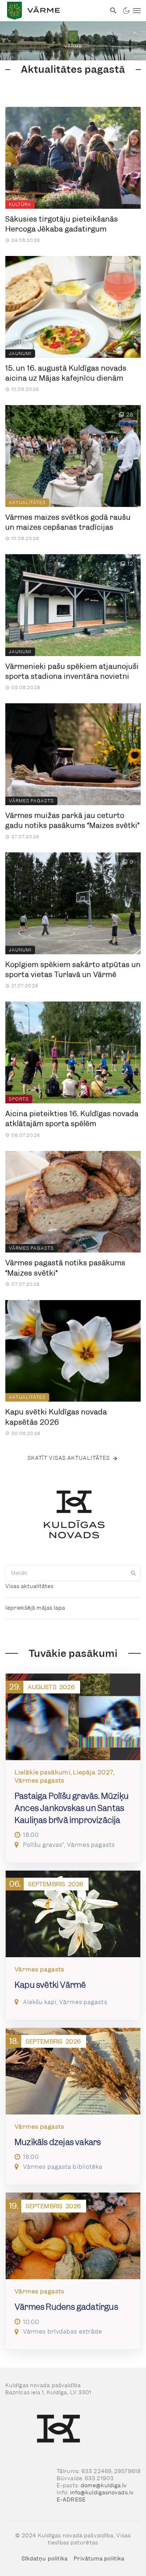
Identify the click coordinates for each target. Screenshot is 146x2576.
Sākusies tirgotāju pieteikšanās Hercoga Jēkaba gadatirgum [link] (62, 224)
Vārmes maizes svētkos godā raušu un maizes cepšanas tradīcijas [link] (68, 522)
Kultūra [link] (20, 204)
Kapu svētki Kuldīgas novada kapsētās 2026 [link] (56, 1417)
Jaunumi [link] (20, 353)
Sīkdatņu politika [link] (45, 2559)
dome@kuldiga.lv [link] (104, 2485)
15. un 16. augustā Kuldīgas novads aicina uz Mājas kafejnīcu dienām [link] (66, 373)
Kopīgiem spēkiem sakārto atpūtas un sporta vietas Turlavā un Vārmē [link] (73, 970)
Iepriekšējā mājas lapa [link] (35, 1608)
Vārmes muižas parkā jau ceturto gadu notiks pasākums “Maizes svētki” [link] (72, 821)
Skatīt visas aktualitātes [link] (69, 1458)
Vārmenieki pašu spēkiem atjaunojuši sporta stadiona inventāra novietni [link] (72, 672)
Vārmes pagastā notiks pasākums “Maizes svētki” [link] (65, 1268)
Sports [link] (19, 1099)
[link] (53, 11)
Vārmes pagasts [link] (31, 801)
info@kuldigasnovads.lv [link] (102, 2493)
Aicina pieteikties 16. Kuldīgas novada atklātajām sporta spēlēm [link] (72, 1119)
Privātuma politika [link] (99, 2559)
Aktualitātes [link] (27, 503)
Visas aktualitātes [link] (29, 1586)
